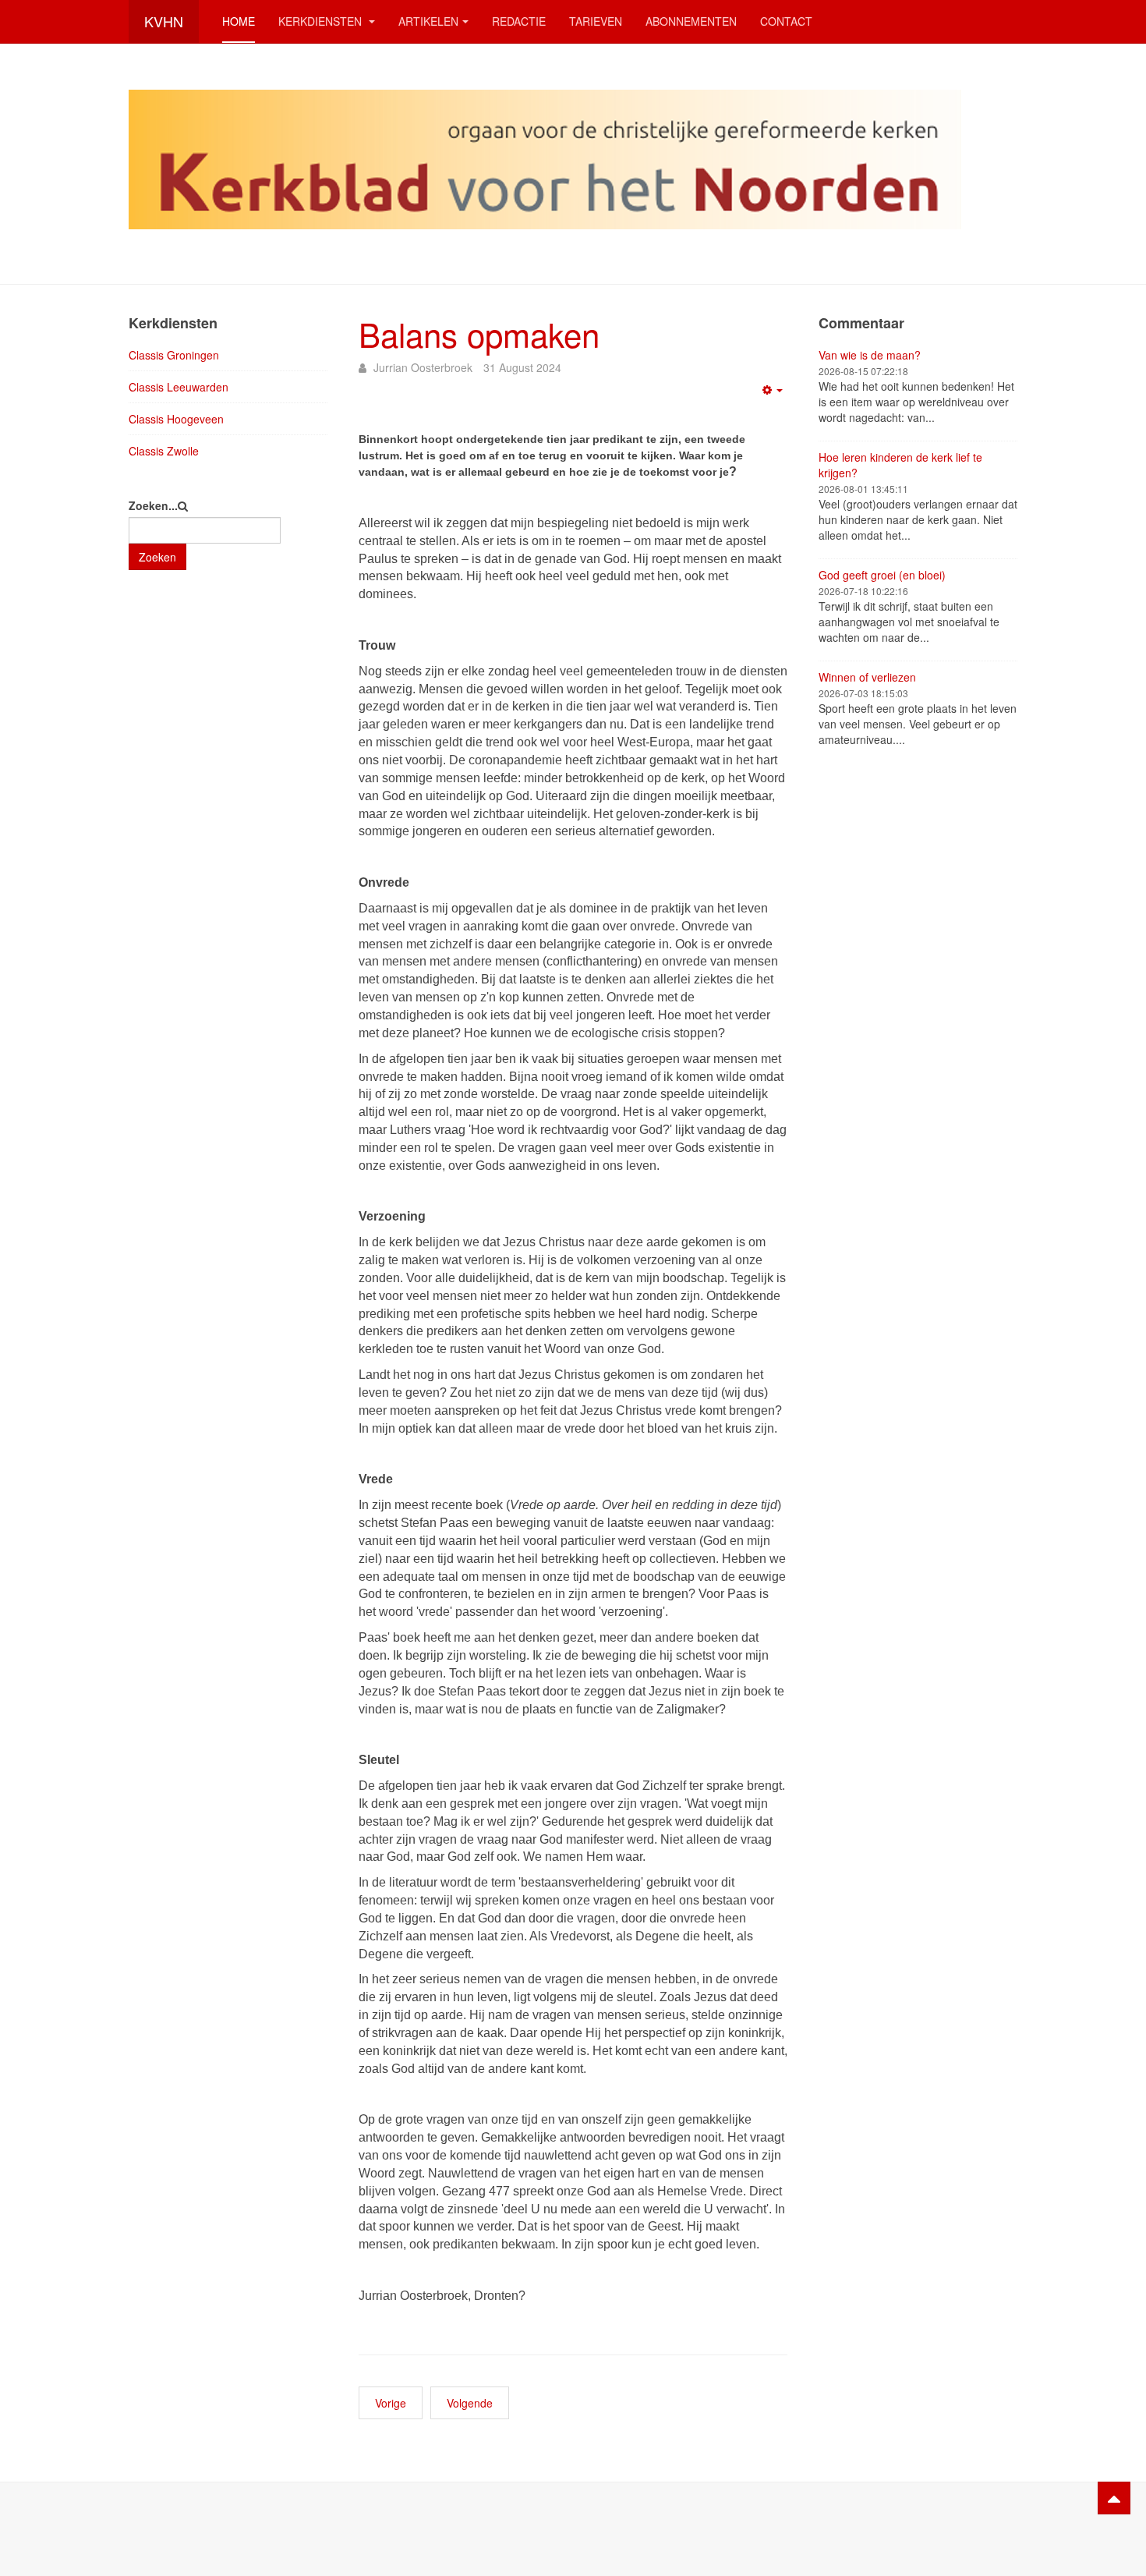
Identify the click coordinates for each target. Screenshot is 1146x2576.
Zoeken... (153, 505)
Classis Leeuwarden (179, 387)
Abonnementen (691, 21)
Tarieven (596, 21)
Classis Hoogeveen (176, 419)
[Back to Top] (1114, 2498)
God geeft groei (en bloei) (882, 575)
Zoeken (157, 557)
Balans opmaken (479, 334)
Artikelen (428, 21)
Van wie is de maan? (870, 355)
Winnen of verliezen (867, 677)
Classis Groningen (174, 355)
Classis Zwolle (164, 451)
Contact (786, 21)
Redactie (519, 21)
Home (239, 21)
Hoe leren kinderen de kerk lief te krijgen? (900, 465)
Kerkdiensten (322, 21)
